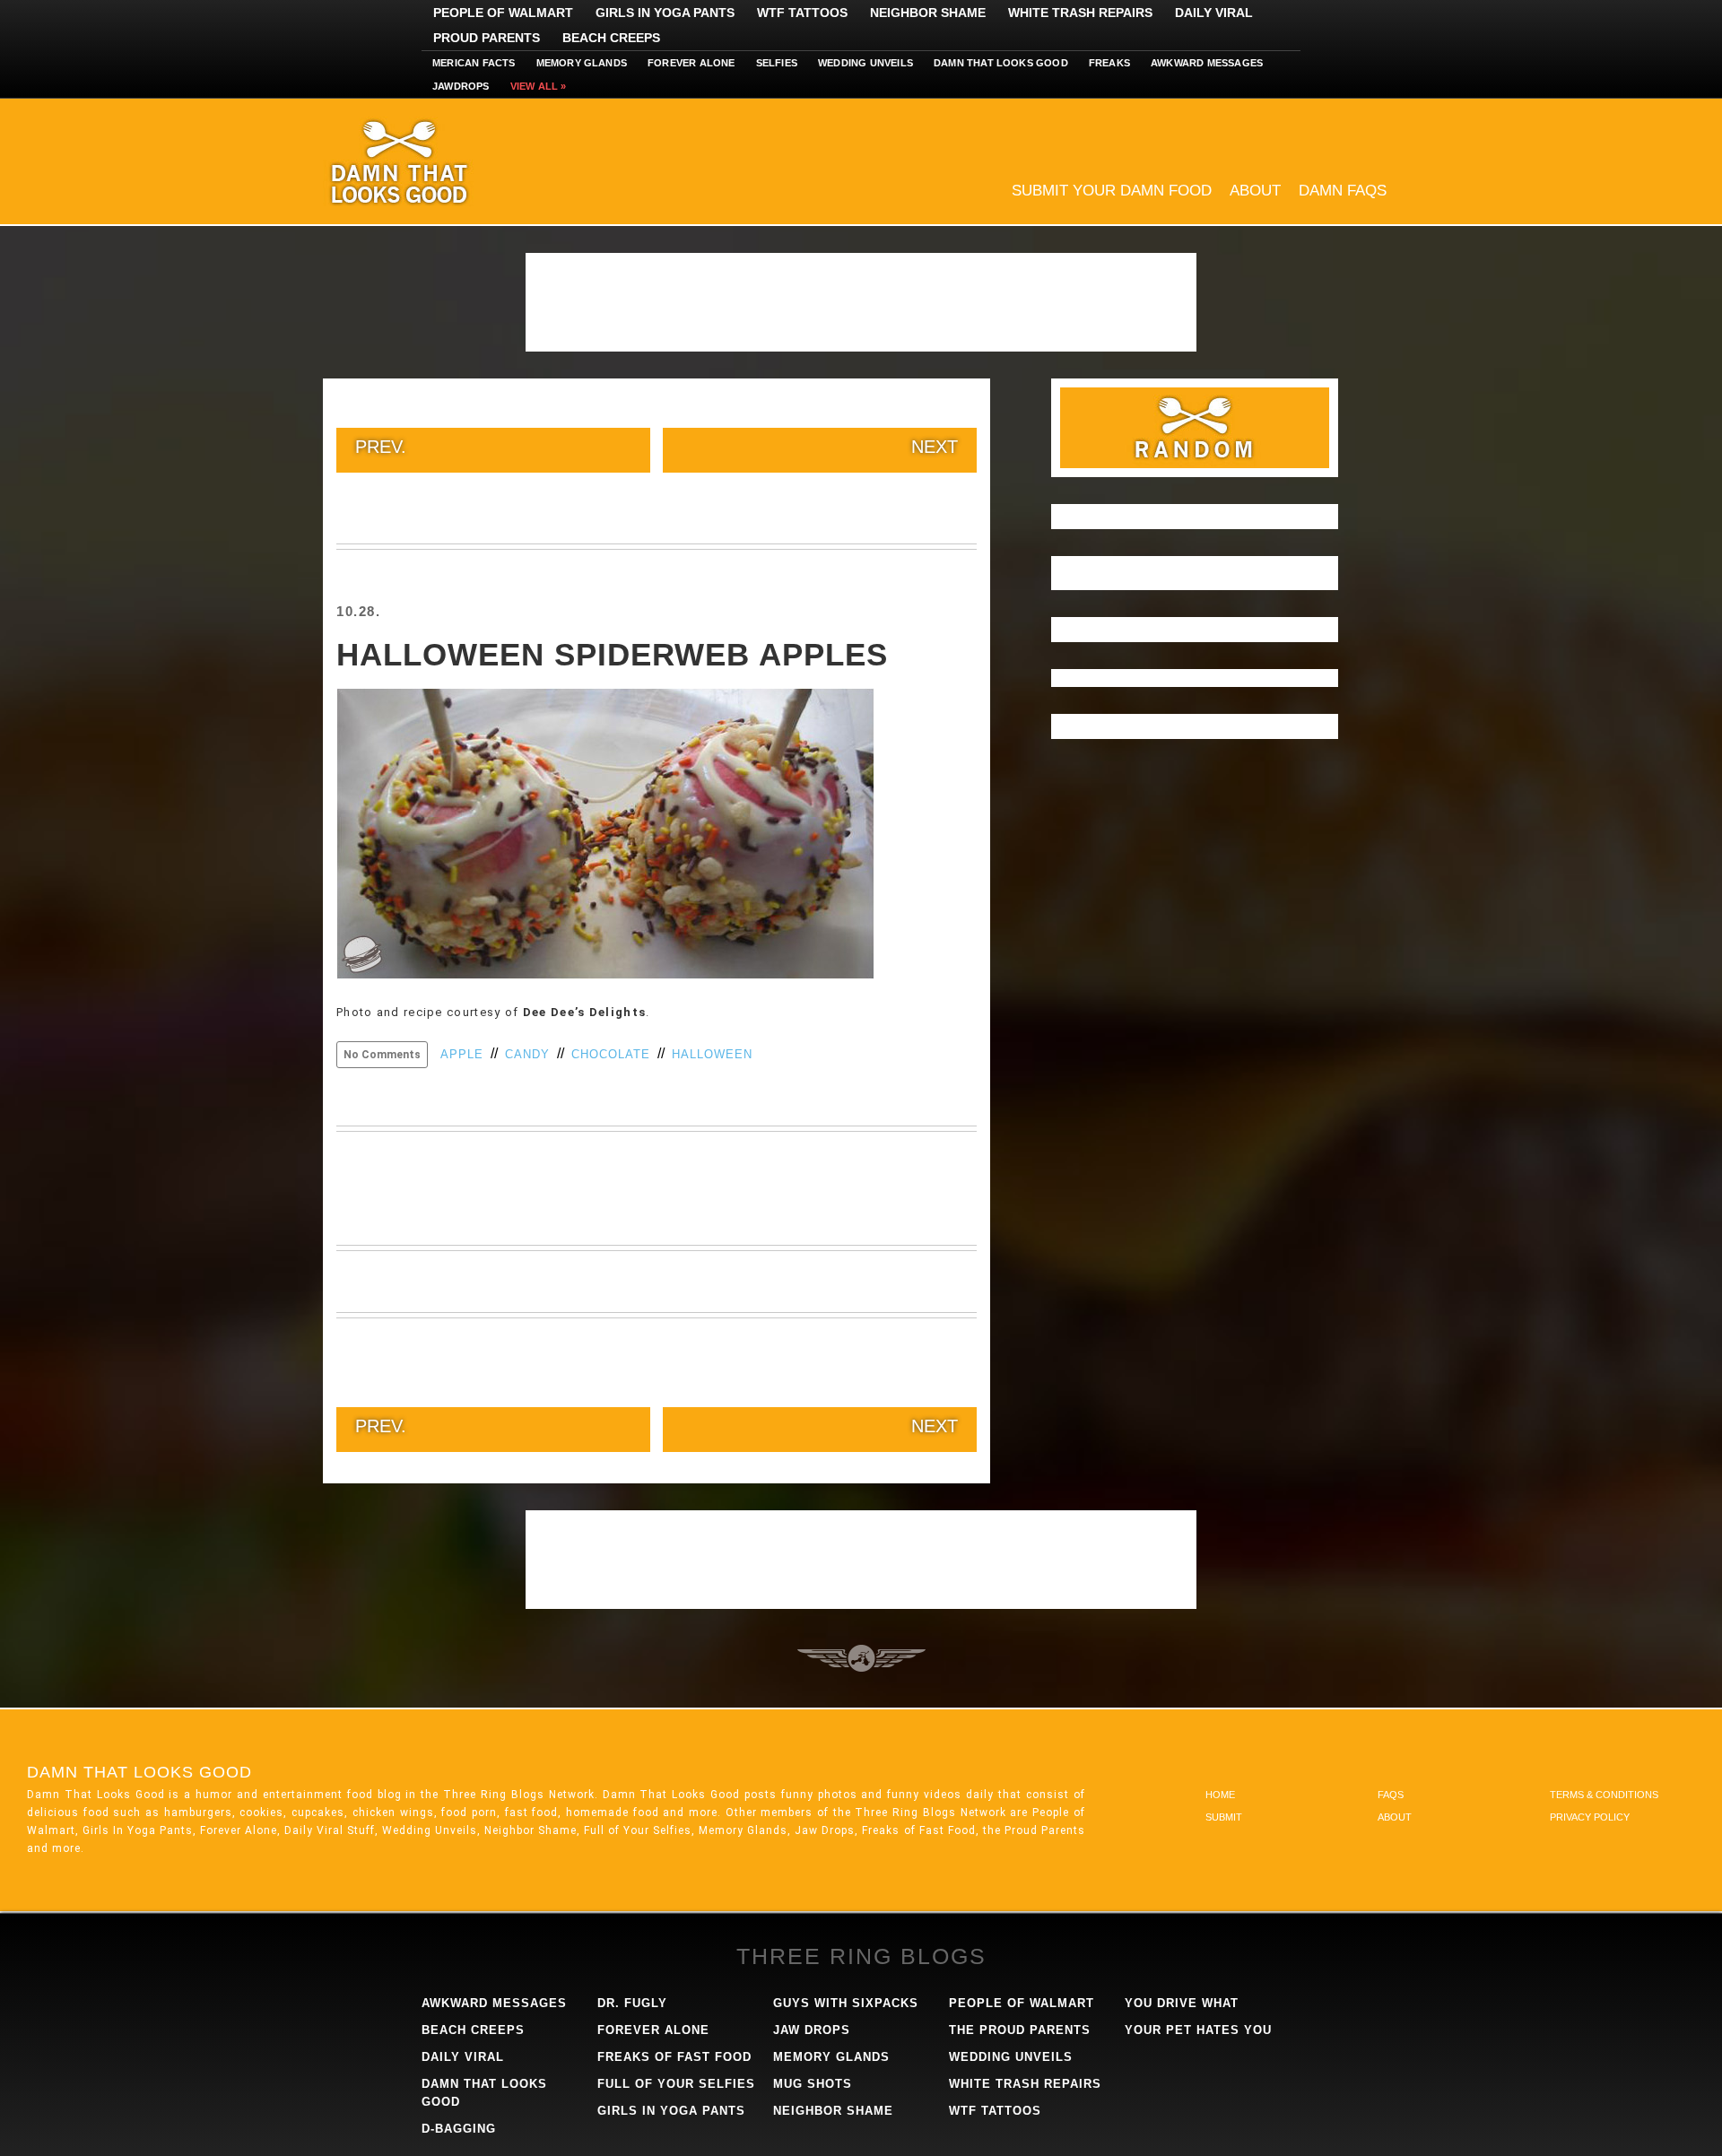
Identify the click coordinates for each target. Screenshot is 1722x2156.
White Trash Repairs (1080, 13)
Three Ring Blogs (861, 1956)
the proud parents (1020, 2030)
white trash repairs (1025, 2084)
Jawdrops (461, 86)
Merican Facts (474, 63)
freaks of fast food (674, 2057)
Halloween (712, 1054)
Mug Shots (813, 2084)
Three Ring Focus (861, 1658)
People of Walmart (503, 13)
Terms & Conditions (1604, 1795)
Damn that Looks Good (1001, 63)
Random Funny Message (1195, 428)
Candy (527, 1054)
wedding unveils (1011, 2057)
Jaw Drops (812, 2030)
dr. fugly (632, 2003)
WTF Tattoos (802, 13)
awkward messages (494, 2003)
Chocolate (611, 1054)
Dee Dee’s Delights (584, 1012)
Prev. (381, 447)
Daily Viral (1214, 13)
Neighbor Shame (928, 13)
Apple (462, 1054)
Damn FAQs (1343, 191)
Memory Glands (582, 63)
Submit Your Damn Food (1112, 191)
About (1255, 191)
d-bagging (459, 2129)
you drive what (1182, 2003)
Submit (1224, 1817)
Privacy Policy (1590, 1817)
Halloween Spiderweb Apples (612, 654)
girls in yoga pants (671, 2111)
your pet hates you (1198, 2030)
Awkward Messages (1207, 63)
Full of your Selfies (676, 2084)
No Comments (382, 1055)
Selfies (777, 63)
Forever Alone (691, 63)
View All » (539, 86)
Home (1220, 1795)
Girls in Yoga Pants (665, 13)
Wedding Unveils (865, 63)
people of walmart (1022, 2003)
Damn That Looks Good (430, 161)
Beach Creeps (611, 38)
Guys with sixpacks (846, 2003)
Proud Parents (487, 38)
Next (935, 447)
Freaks (1109, 63)
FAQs (1391, 1795)
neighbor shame (833, 2111)
